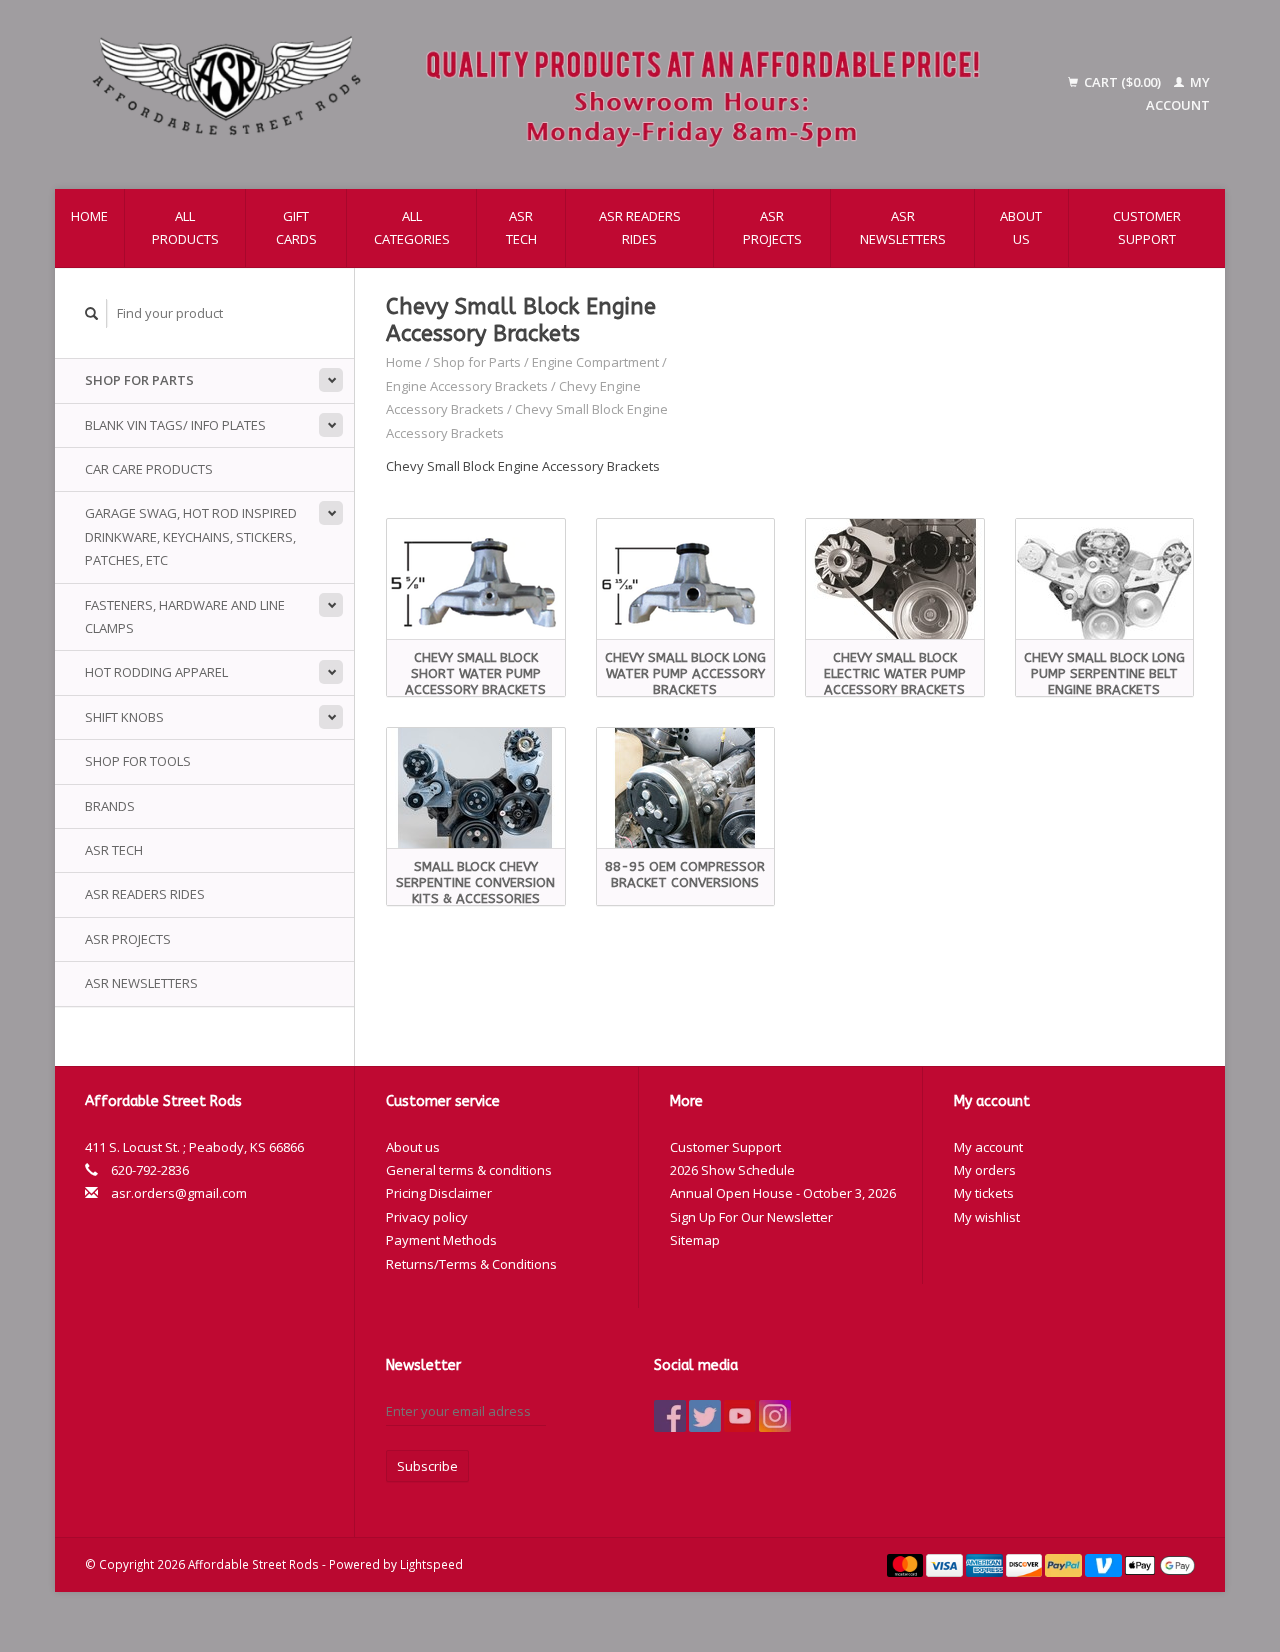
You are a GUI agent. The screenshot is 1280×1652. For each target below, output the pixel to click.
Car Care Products (149, 469)
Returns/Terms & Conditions (471, 1264)
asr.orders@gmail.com (179, 1193)
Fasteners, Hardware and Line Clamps (185, 616)
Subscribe (427, 1466)
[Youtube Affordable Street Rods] (740, 1416)
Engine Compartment (595, 362)
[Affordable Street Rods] (546, 94)
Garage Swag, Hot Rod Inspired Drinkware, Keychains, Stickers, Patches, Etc (191, 536)
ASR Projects (772, 227)
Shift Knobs (124, 717)
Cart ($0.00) (1122, 82)
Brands (110, 806)
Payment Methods (441, 1240)
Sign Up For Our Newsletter (751, 1217)
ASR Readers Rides (640, 227)
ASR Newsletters (903, 227)
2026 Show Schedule (732, 1170)
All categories (412, 227)
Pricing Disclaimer (439, 1193)
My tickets (984, 1193)
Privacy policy (427, 1217)
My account (988, 1147)
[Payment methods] (907, 1564)
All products (185, 227)
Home (89, 216)
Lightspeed (431, 1564)
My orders (985, 1170)
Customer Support (1147, 227)
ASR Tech (521, 227)
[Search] (92, 313)
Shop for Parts (139, 380)
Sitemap (695, 1240)
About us (1021, 227)
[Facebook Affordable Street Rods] (670, 1416)
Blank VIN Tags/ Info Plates (175, 425)
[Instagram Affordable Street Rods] (775, 1416)
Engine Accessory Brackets (468, 386)
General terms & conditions (469, 1170)
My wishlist (987, 1217)
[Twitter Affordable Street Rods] (705, 1416)
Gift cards (296, 227)
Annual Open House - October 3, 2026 (783, 1193)
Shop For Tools (138, 761)
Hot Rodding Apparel (156, 672)
